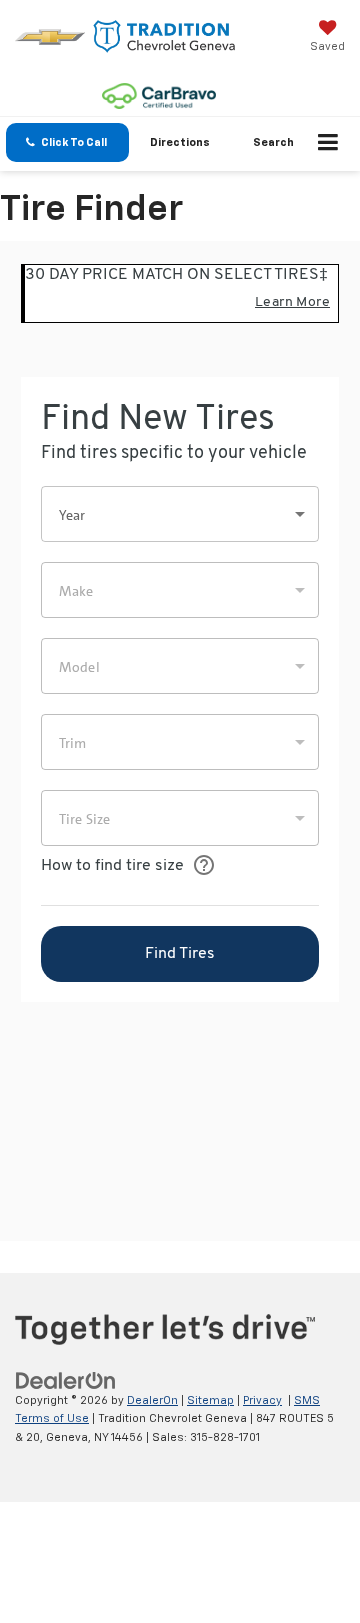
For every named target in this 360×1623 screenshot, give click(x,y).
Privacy (262, 1400)
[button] (67, 142)
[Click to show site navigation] (328, 144)
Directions (180, 142)
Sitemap (210, 1400)
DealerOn (152, 1400)
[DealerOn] (66, 1380)
